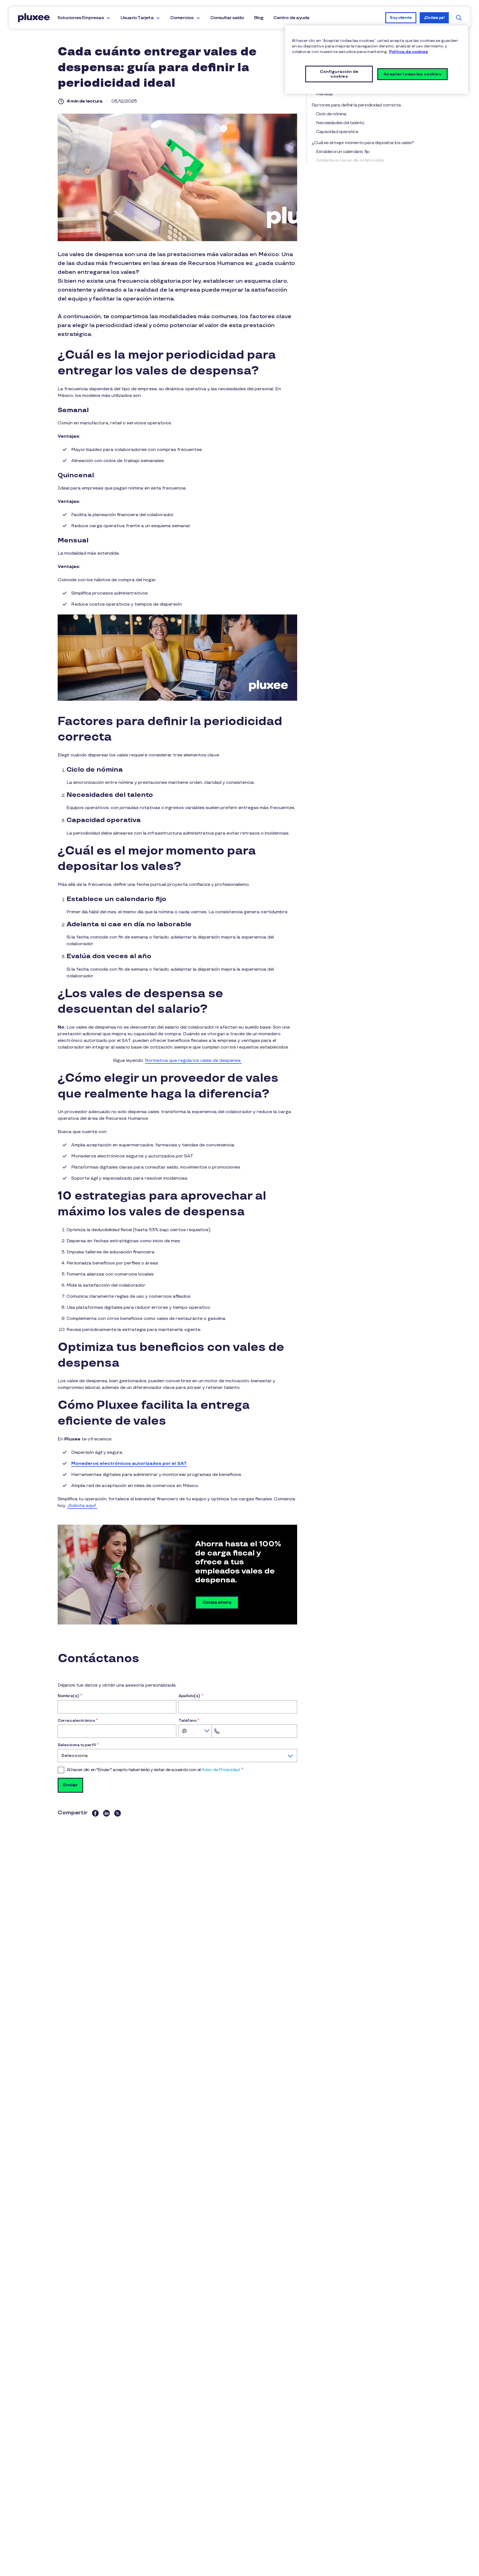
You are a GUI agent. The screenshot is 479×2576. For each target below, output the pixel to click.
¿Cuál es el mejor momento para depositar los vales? (363, 143)
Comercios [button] (182, 18)
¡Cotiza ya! (434, 18)
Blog (259, 18)
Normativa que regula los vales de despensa (193, 1061)
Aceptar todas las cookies (412, 74)
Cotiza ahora (217, 1602)
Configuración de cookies (339, 74)
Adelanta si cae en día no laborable (350, 161)
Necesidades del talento (340, 123)
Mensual (324, 94)
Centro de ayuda (291, 18)
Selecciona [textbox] (75, 1756)
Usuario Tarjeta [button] (137, 18)
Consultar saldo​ (227, 18)
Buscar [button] (459, 18)
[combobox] (195, 1731)
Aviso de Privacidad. (221, 1770)
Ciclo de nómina (331, 114)
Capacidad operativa (337, 132)
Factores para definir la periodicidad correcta (357, 105)
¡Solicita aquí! (82, 1506)
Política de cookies (409, 52)
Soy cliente (401, 18)
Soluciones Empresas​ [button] (81, 18)
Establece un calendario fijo (343, 152)
